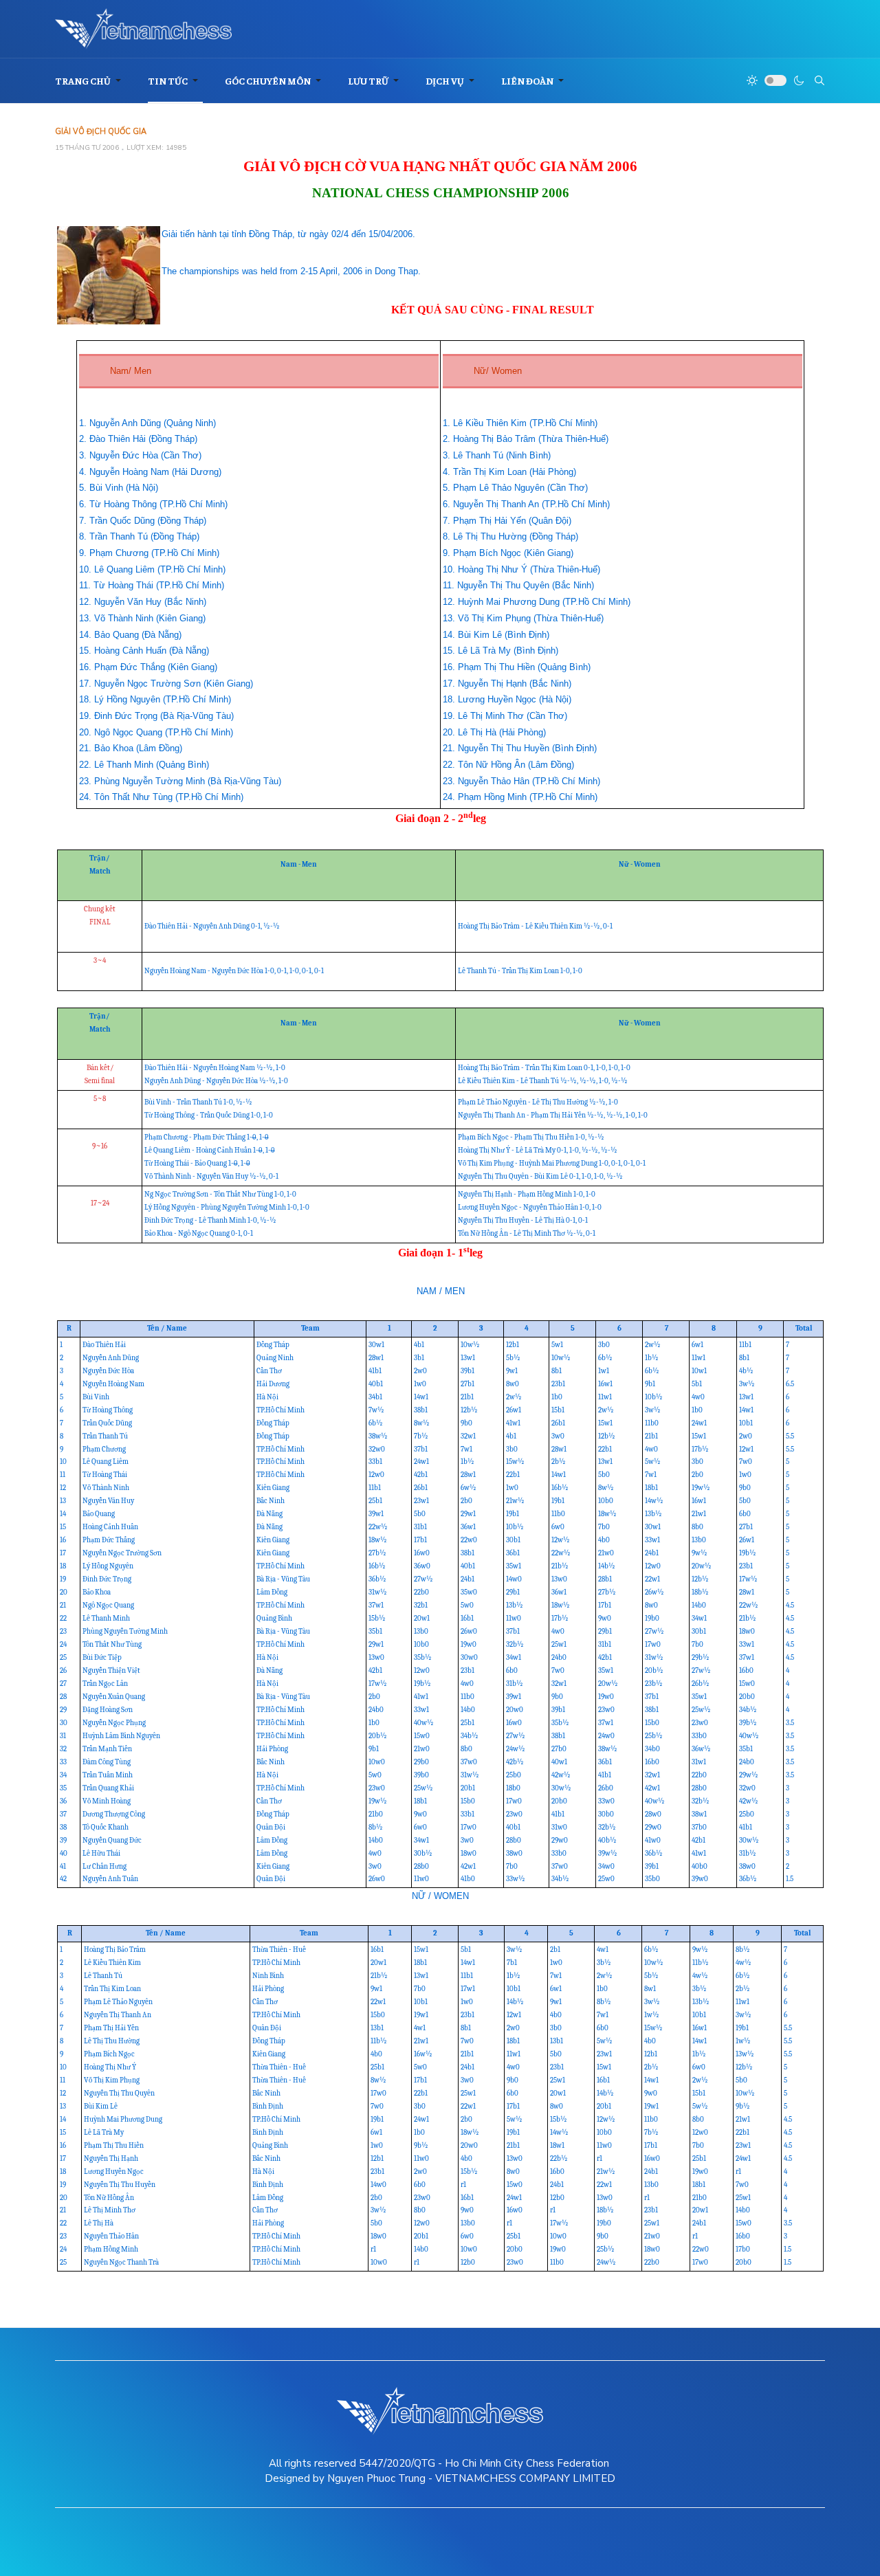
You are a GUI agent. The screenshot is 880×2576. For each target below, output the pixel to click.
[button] (90, 81)
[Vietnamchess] (143, 29)
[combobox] (819, 80)
